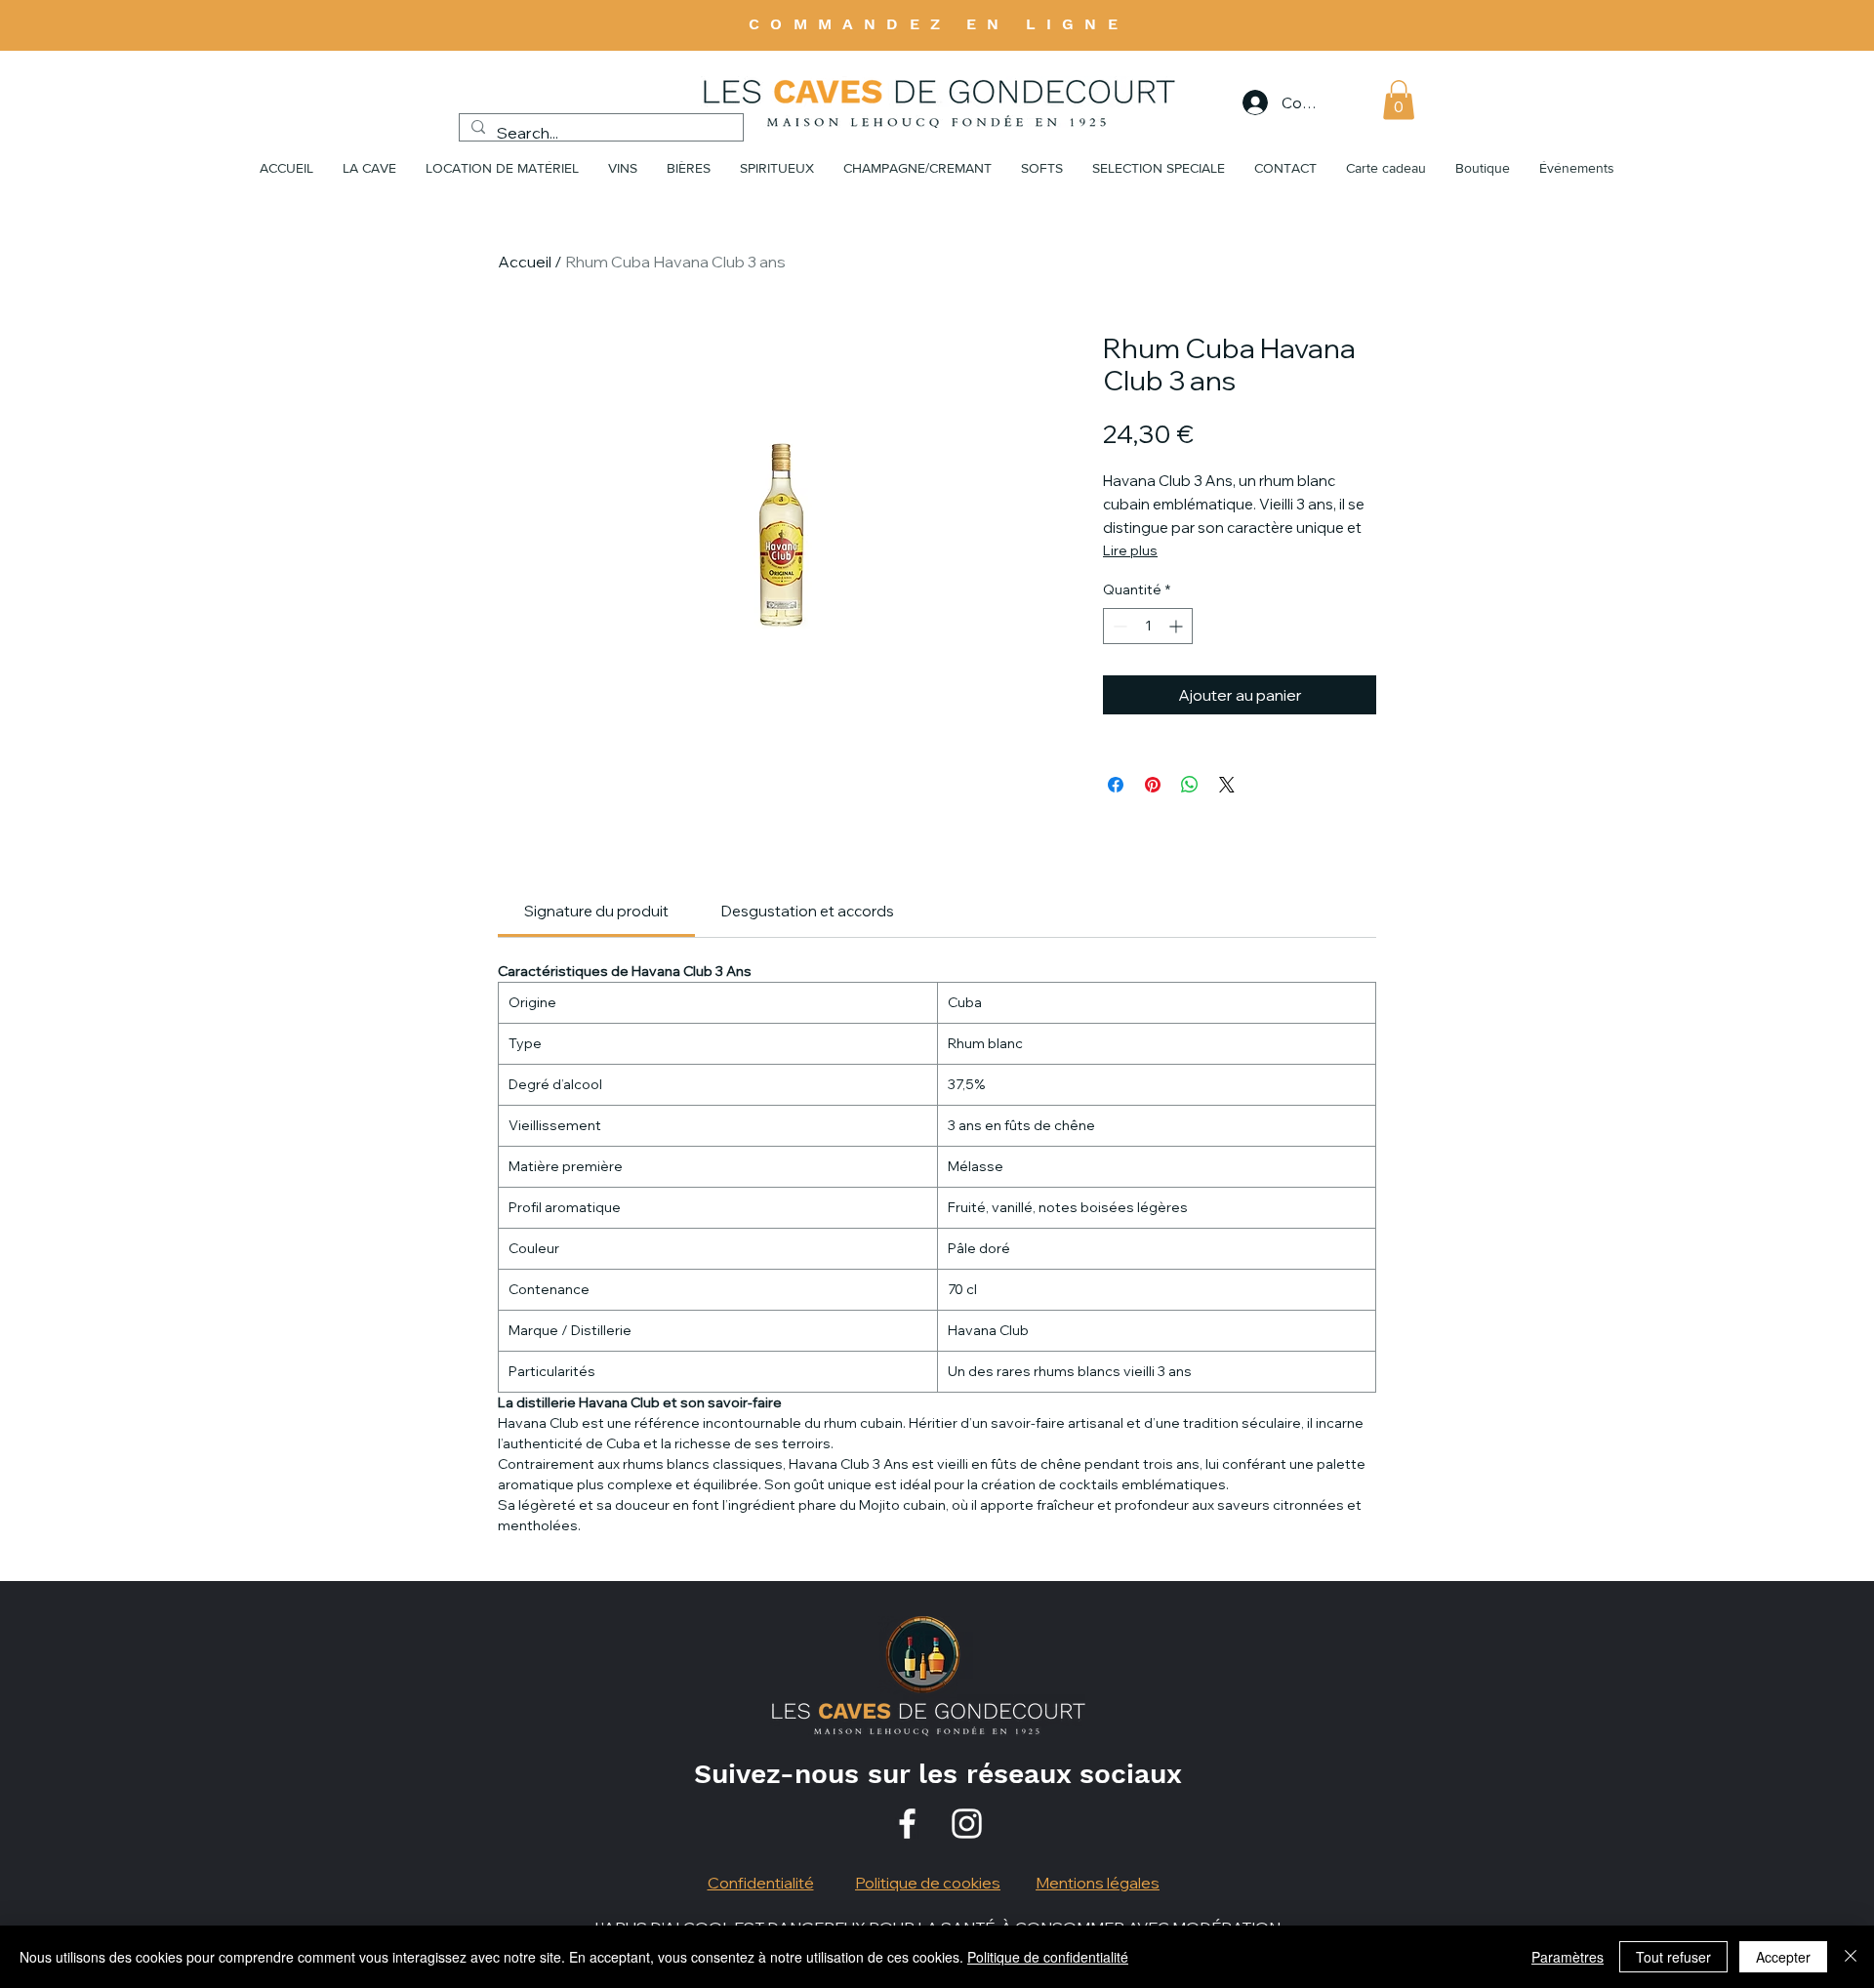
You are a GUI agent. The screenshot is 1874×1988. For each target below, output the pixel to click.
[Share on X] (1227, 785)
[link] (596, 911)
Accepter (1783, 1957)
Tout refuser (1673, 1957)
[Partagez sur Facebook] (1116, 785)
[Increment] (1178, 626)
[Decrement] (1118, 626)
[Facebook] (907, 1824)
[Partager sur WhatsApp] (1190, 785)
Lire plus (1130, 550)
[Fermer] (1851, 1957)
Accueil (525, 262)
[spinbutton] (1148, 626)
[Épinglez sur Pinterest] (1153, 785)
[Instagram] (967, 1824)
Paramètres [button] (1568, 1957)
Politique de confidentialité (1048, 1957)
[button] (1399, 100)
